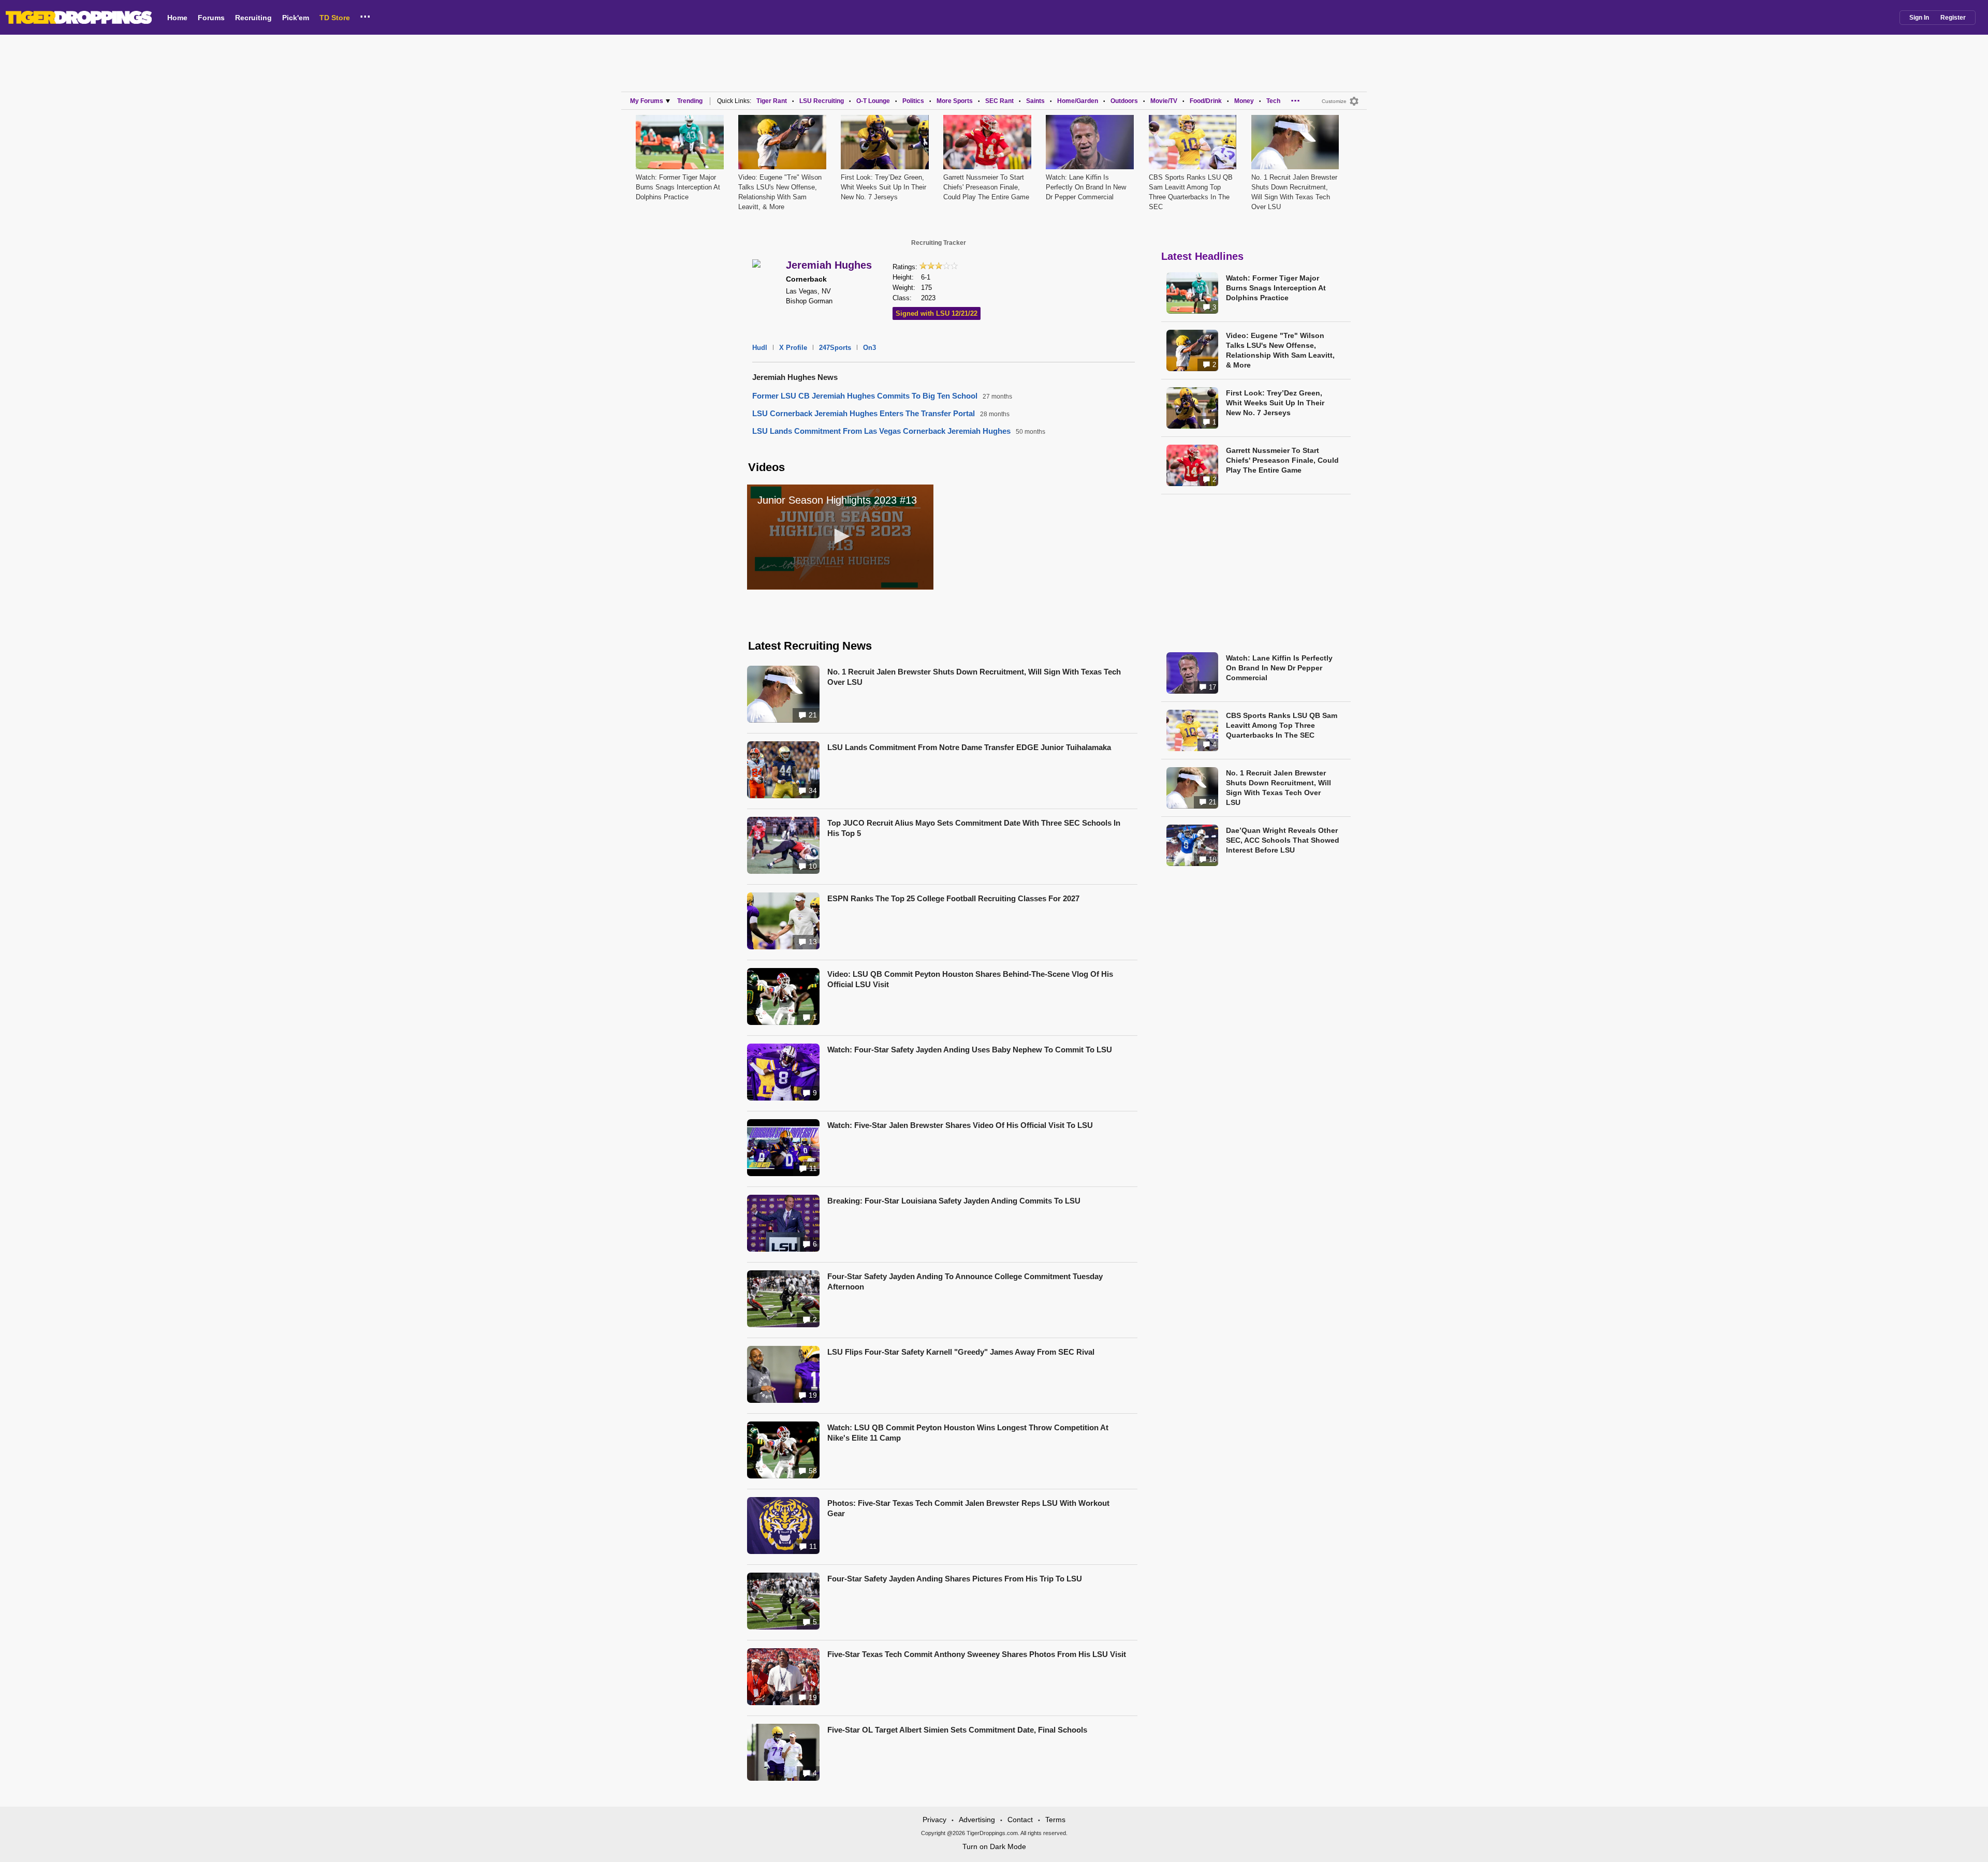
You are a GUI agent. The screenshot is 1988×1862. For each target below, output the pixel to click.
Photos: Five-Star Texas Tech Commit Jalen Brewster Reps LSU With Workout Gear (968, 1508)
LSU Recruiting (822, 101)
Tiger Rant (772, 101)
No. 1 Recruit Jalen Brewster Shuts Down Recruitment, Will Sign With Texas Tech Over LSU (974, 677)
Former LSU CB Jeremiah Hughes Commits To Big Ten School (865, 396)
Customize (1334, 101)
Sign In (1919, 18)
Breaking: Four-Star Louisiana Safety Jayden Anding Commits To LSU (954, 1201)
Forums (211, 18)
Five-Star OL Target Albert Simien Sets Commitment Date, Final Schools (957, 1730)
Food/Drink (1206, 101)
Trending (690, 101)
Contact (1020, 1820)
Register (1953, 18)
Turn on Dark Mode (994, 1846)
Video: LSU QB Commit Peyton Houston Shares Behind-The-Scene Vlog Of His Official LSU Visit (970, 979)
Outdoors (1124, 101)
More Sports (955, 101)
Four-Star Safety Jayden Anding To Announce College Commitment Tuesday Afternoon (965, 1281)
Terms (1055, 1820)
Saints (1035, 101)
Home (177, 18)
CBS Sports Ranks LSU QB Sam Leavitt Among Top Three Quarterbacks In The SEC (1282, 725)
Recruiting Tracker (939, 243)
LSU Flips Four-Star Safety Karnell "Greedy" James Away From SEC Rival (961, 1352)
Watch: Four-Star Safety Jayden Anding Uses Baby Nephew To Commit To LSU (970, 1050)
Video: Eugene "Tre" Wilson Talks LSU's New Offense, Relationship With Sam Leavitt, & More (1280, 350)
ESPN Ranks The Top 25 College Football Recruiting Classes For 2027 (953, 898)
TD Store (335, 18)
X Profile (793, 348)
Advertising (977, 1820)
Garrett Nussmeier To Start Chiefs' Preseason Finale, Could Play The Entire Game (986, 187)
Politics (913, 101)
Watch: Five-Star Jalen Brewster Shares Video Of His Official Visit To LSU (960, 1125)
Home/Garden (1078, 101)
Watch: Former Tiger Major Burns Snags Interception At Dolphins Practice (678, 187)
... (365, 15)
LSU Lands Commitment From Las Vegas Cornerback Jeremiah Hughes (881, 431)
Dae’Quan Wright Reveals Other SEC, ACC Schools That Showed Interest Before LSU (1283, 840)
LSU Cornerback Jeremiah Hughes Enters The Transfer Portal (864, 413)
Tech (1273, 101)
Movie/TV (1164, 101)
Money (1244, 101)
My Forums (647, 101)
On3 (869, 348)
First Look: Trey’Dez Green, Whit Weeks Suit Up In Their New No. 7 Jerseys (883, 187)
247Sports (835, 348)
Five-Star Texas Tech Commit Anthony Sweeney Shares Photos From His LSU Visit (977, 1654)
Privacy (934, 1820)
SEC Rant (999, 101)
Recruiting (253, 18)
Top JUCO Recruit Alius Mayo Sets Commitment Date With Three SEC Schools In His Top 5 (974, 828)
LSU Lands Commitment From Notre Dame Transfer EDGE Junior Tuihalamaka (969, 747)
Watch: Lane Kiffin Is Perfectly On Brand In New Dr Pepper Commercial (1086, 187)
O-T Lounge (873, 101)
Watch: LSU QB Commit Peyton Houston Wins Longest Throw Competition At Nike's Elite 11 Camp (968, 1433)
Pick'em (296, 18)
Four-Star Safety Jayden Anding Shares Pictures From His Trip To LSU (955, 1579)
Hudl (760, 348)
